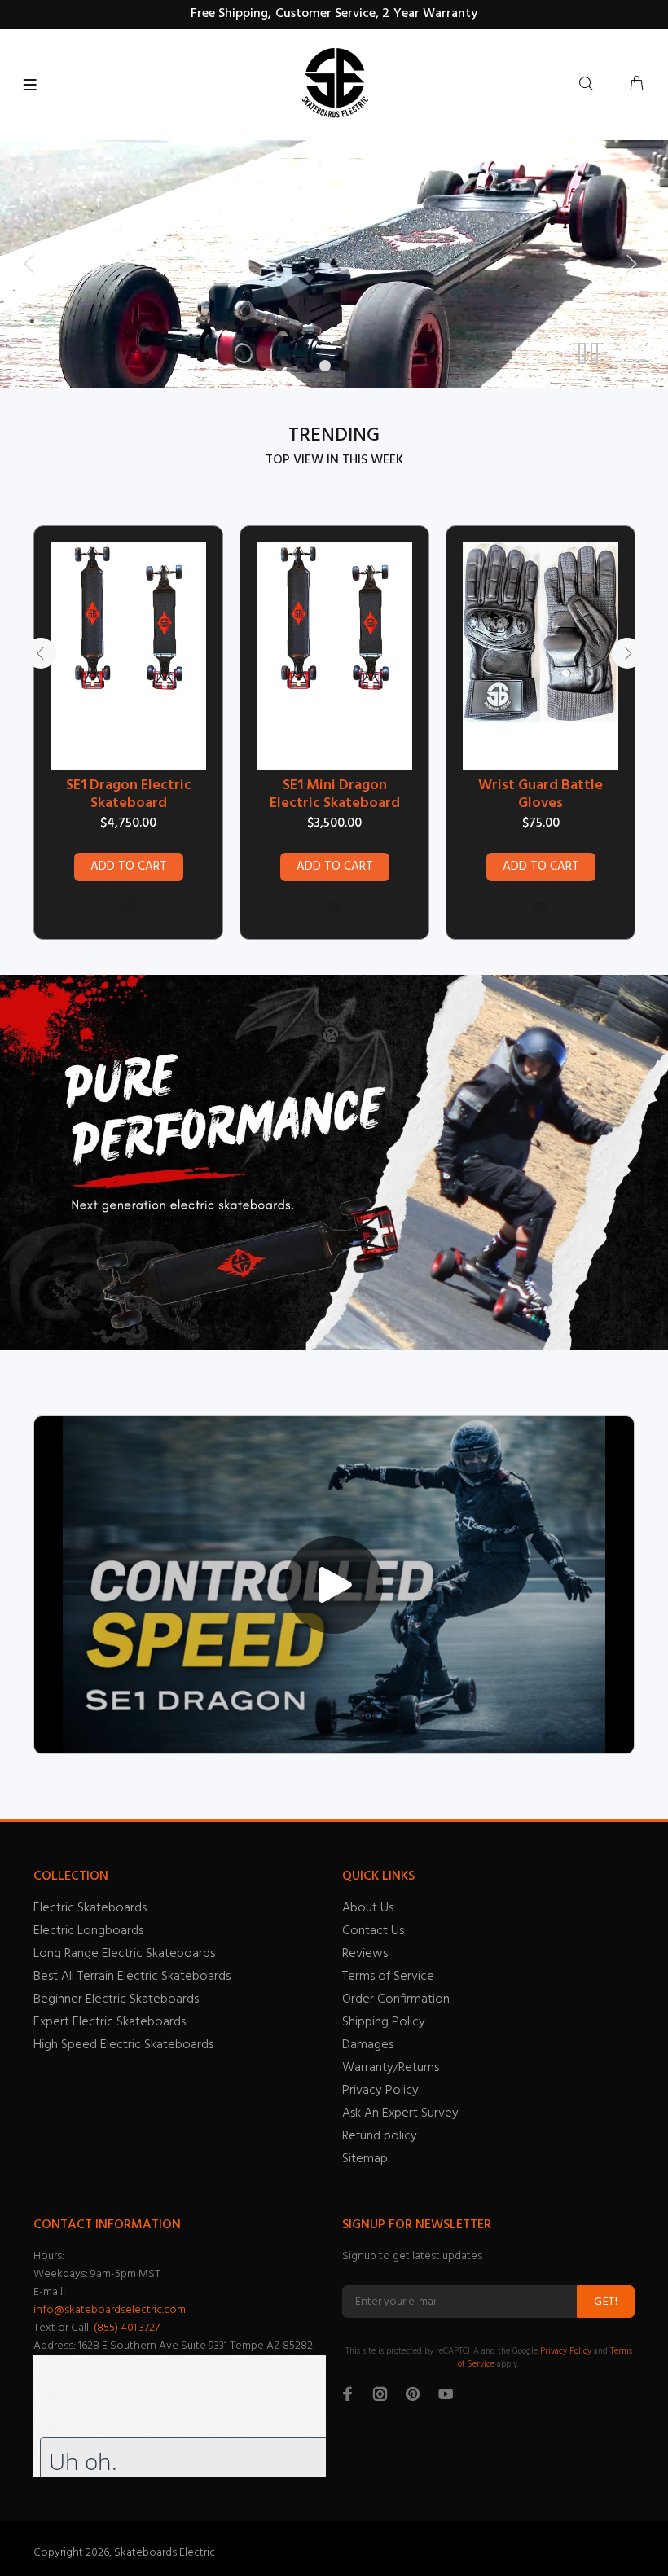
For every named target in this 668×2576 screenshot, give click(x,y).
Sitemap (365, 2159)
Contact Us (373, 1931)
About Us (368, 1908)
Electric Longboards (88, 1931)
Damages (368, 2045)
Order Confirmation (396, 1999)
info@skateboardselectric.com (110, 2310)
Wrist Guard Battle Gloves (541, 795)
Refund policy (380, 2136)
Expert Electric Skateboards (110, 2022)
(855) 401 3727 (127, 2328)
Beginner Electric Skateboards (116, 1999)
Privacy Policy (380, 2091)
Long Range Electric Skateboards (124, 1954)
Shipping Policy (384, 2022)
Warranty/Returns (391, 2068)
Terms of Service (388, 1977)
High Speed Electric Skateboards (123, 2045)
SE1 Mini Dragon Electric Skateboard (335, 795)
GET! (606, 2302)
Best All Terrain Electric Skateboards (132, 1977)
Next (627, 653)
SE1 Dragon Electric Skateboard (129, 795)
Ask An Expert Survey (400, 2113)
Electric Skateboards (90, 1908)
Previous (41, 653)
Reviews (365, 1954)
